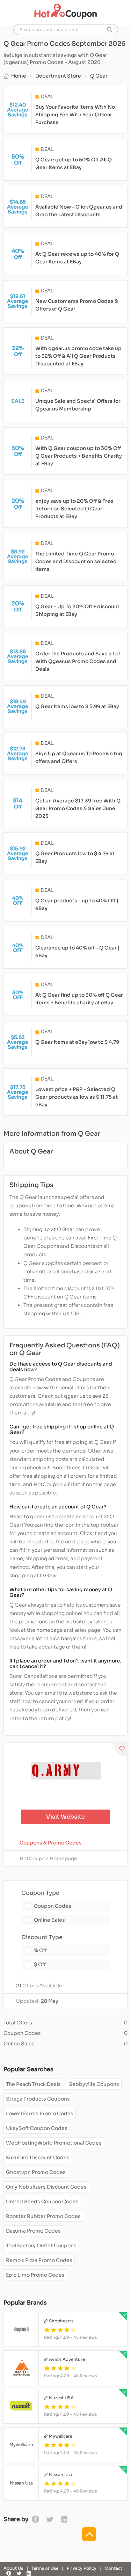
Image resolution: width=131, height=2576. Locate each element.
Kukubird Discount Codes (38, 2157)
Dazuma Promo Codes (33, 2231)
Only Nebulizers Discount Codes (46, 2187)
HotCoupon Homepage (48, 1858)
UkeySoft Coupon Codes (37, 2128)
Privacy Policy (82, 2568)
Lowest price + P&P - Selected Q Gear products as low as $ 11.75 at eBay (77, 1097)
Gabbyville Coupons (94, 2084)
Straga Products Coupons (38, 2099)
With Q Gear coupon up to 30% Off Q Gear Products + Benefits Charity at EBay (79, 456)
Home (19, 76)
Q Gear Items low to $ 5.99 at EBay (77, 706)
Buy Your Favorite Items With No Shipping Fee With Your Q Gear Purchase (75, 115)
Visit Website (65, 1817)
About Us (13, 2568)
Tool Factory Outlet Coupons (41, 2246)
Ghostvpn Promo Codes (36, 2172)
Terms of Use (45, 2568)
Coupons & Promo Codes (51, 1843)
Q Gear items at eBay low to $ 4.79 (77, 1042)
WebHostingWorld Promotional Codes (54, 2143)
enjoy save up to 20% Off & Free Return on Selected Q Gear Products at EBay (74, 509)
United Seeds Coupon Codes (42, 2202)
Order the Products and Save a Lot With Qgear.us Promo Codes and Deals (78, 661)
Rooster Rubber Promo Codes (43, 2216)
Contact (114, 2568)
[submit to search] (110, 30)
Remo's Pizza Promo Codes (39, 2260)
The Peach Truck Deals (33, 2084)
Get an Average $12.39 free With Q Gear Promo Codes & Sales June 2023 (78, 808)
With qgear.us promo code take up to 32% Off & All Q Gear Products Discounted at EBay (78, 356)
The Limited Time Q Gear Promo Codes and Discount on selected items (76, 561)
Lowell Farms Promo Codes (40, 2113)
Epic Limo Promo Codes (35, 2275)
